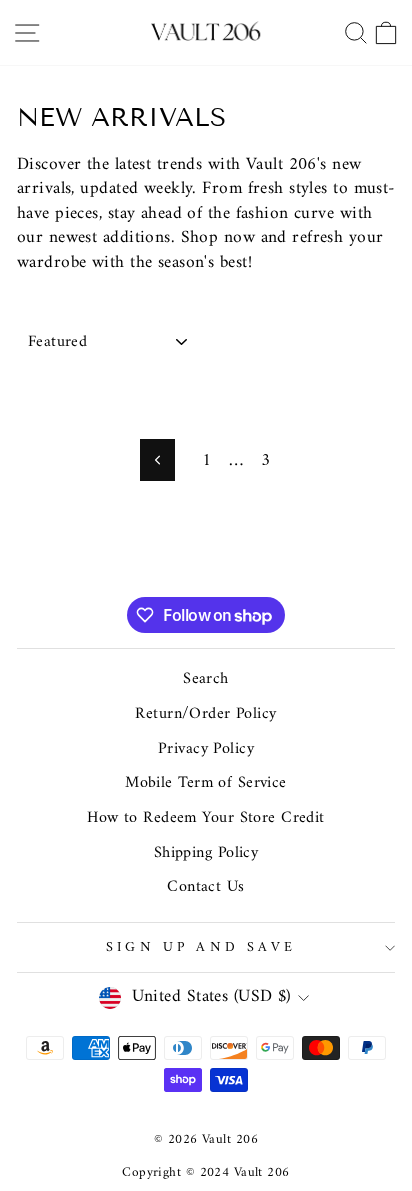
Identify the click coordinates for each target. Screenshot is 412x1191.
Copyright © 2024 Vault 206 (205, 1172)
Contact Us (205, 887)
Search (206, 679)
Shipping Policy (206, 853)
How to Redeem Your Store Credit (206, 818)
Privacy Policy (206, 749)
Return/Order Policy (205, 714)
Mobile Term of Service (206, 783)
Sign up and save (201, 947)
